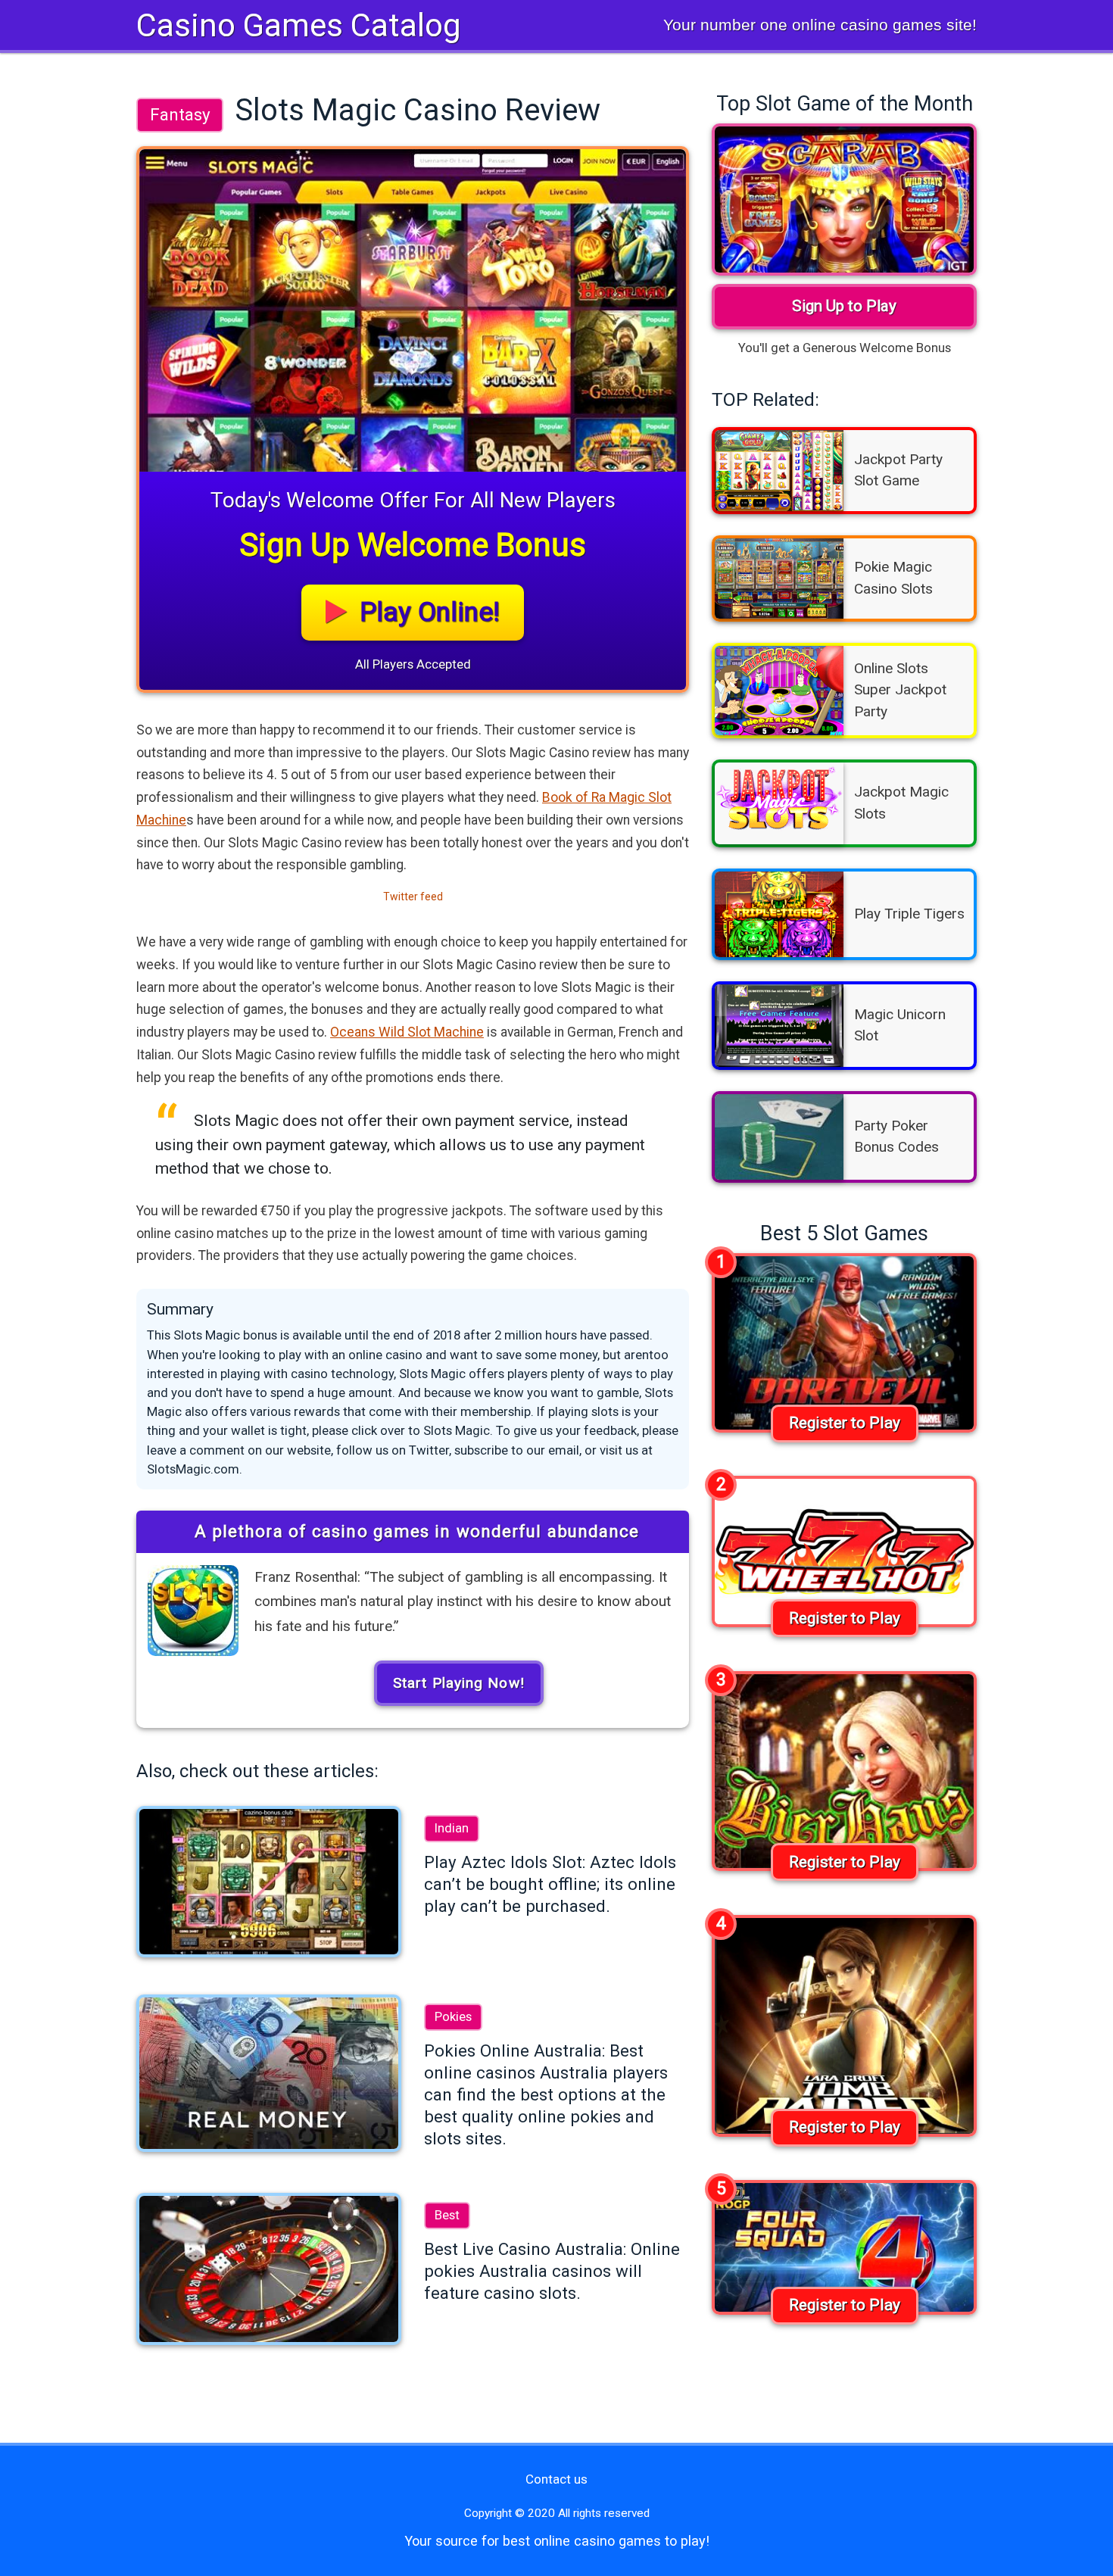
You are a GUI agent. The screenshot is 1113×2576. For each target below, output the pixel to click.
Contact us (556, 2479)
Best (447, 2215)
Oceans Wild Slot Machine (407, 1032)
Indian (452, 1828)
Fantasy (180, 114)
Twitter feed (413, 897)
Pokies (453, 2016)
